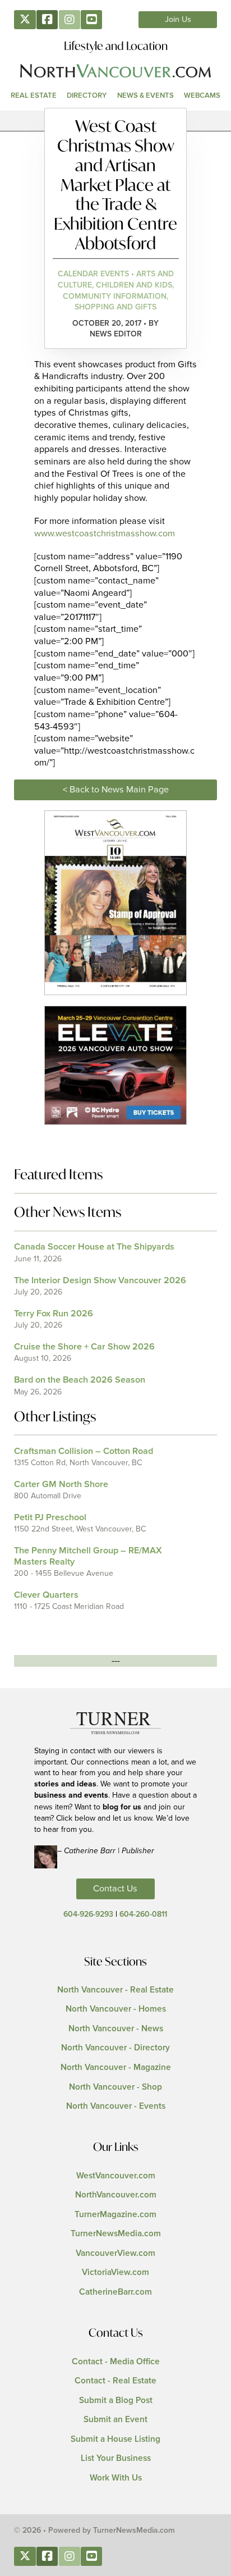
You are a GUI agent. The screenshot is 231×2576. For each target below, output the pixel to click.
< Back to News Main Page (116, 790)
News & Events (145, 95)
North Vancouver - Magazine (116, 2067)
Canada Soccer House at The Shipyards (94, 1247)
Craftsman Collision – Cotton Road (84, 1451)
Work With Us (116, 2478)
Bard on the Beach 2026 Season (80, 1380)
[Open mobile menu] (115, 121)
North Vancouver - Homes (116, 2009)
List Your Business (116, 2458)
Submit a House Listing (115, 2439)
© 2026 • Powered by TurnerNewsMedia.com (94, 2531)
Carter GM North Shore (61, 1484)
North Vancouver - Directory (115, 2048)
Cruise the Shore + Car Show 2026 (84, 1347)
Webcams (202, 95)
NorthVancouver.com (116, 2195)
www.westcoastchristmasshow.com (105, 534)
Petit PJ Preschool (50, 1517)
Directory (87, 95)
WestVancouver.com (116, 2176)
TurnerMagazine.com (115, 2215)
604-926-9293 (88, 1914)
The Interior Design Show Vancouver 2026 (100, 1280)
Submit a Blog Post (116, 2401)
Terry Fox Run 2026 (54, 1314)
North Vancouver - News (116, 2029)
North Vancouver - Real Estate (115, 1990)
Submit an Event (115, 2420)
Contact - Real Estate (115, 2381)
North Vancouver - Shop (115, 2087)
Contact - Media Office (116, 2362)
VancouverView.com (115, 2253)
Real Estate (34, 95)
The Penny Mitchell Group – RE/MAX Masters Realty (88, 1556)
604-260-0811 (143, 1914)
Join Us (178, 20)
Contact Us (115, 1889)
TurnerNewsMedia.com (116, 2234)
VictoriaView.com (115, 2272)
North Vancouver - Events (116, 2106)
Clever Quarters (46, 1595)
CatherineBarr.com (115, 2292)
